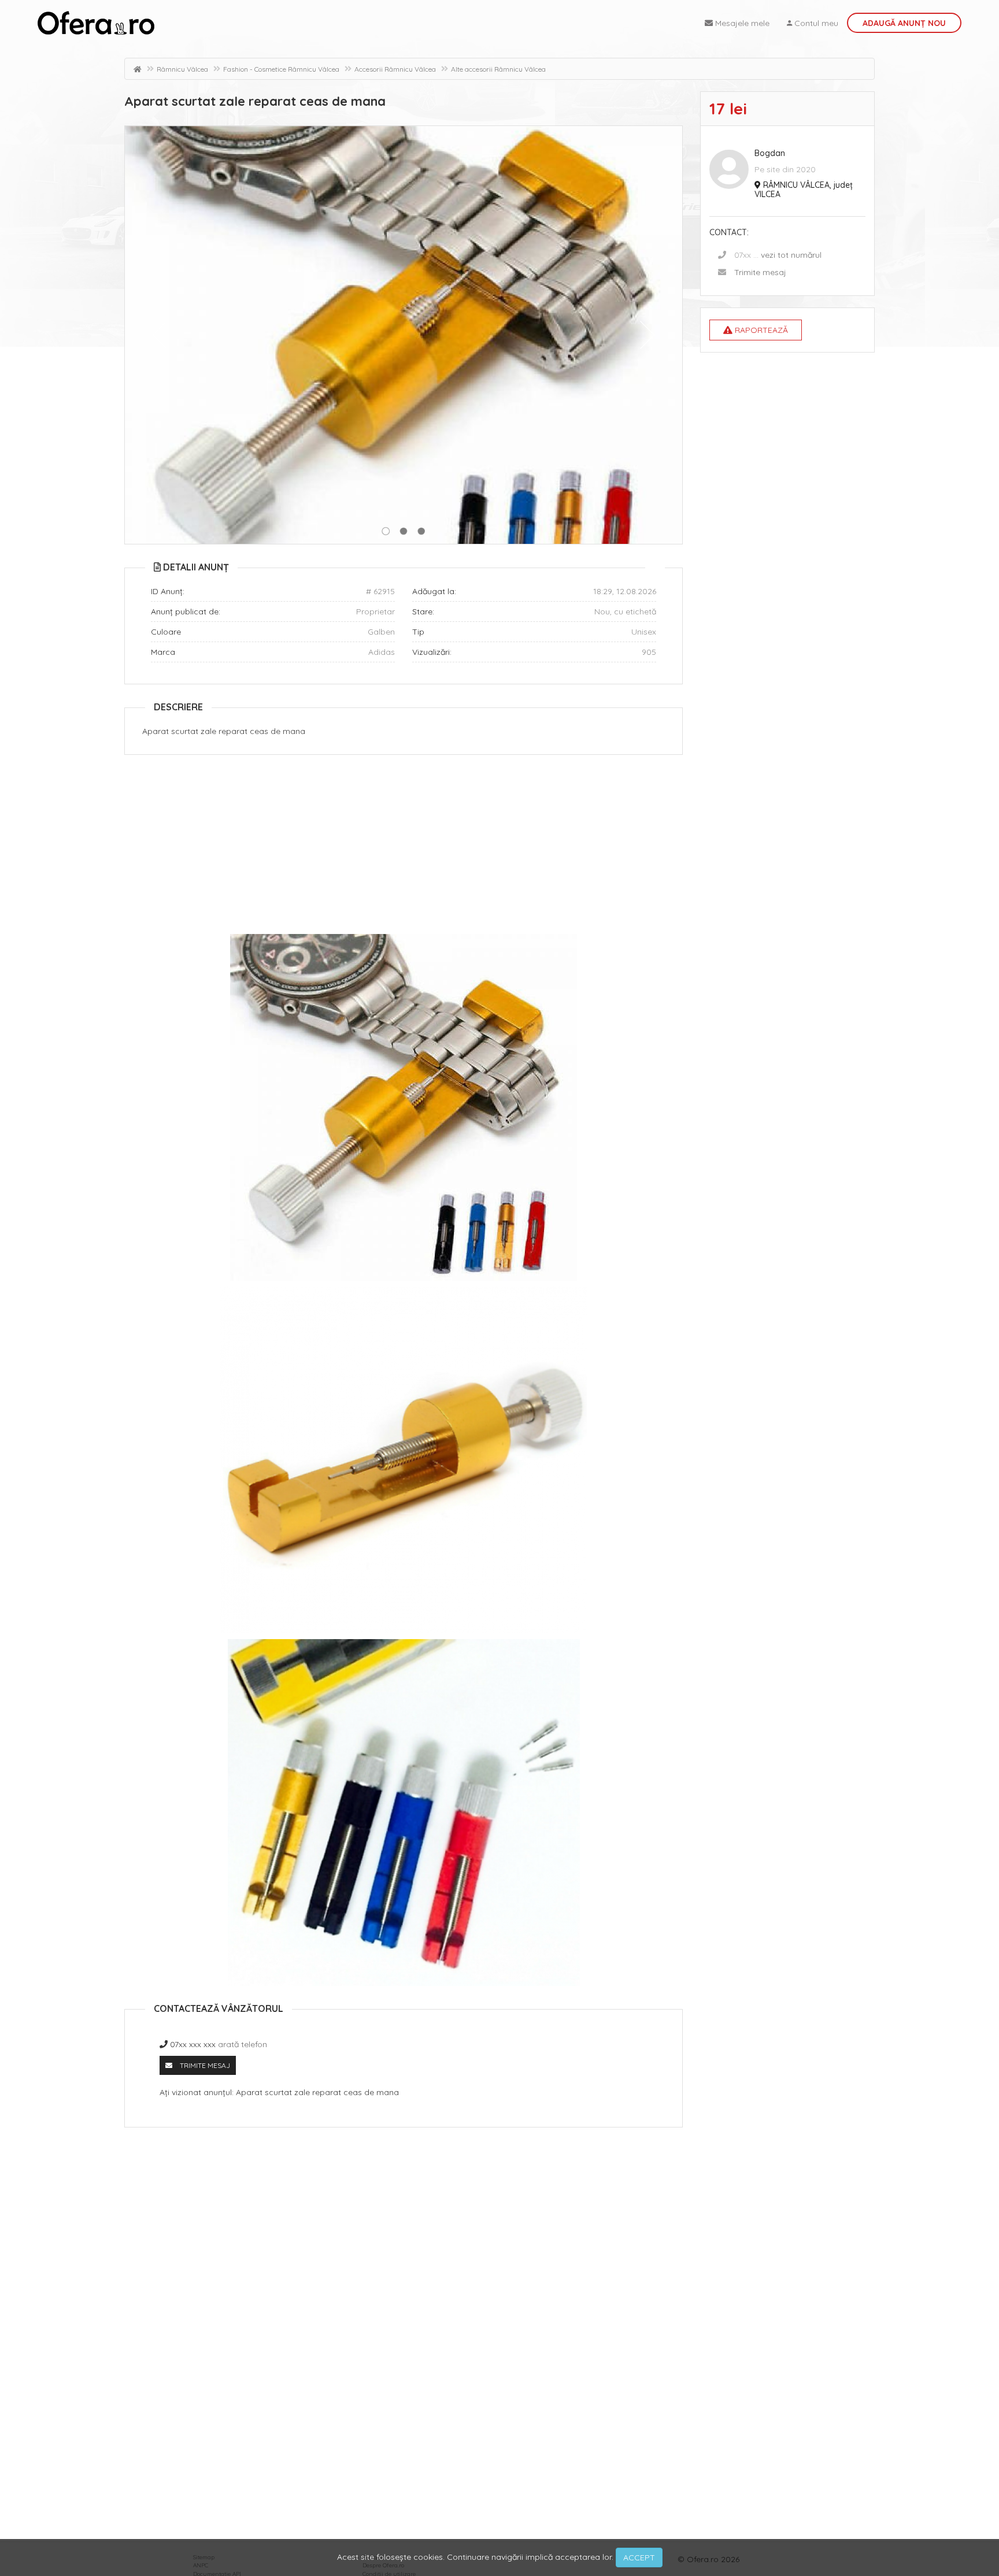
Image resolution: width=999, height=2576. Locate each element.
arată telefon (243, 2044)
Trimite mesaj (760, 272)
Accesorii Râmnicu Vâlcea (395, 69)
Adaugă (904, 23)
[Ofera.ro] (96, 23)
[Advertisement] (404, 847)
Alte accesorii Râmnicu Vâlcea (498, 69)
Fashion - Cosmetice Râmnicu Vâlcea (281, 69)
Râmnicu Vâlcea (182, 69)
